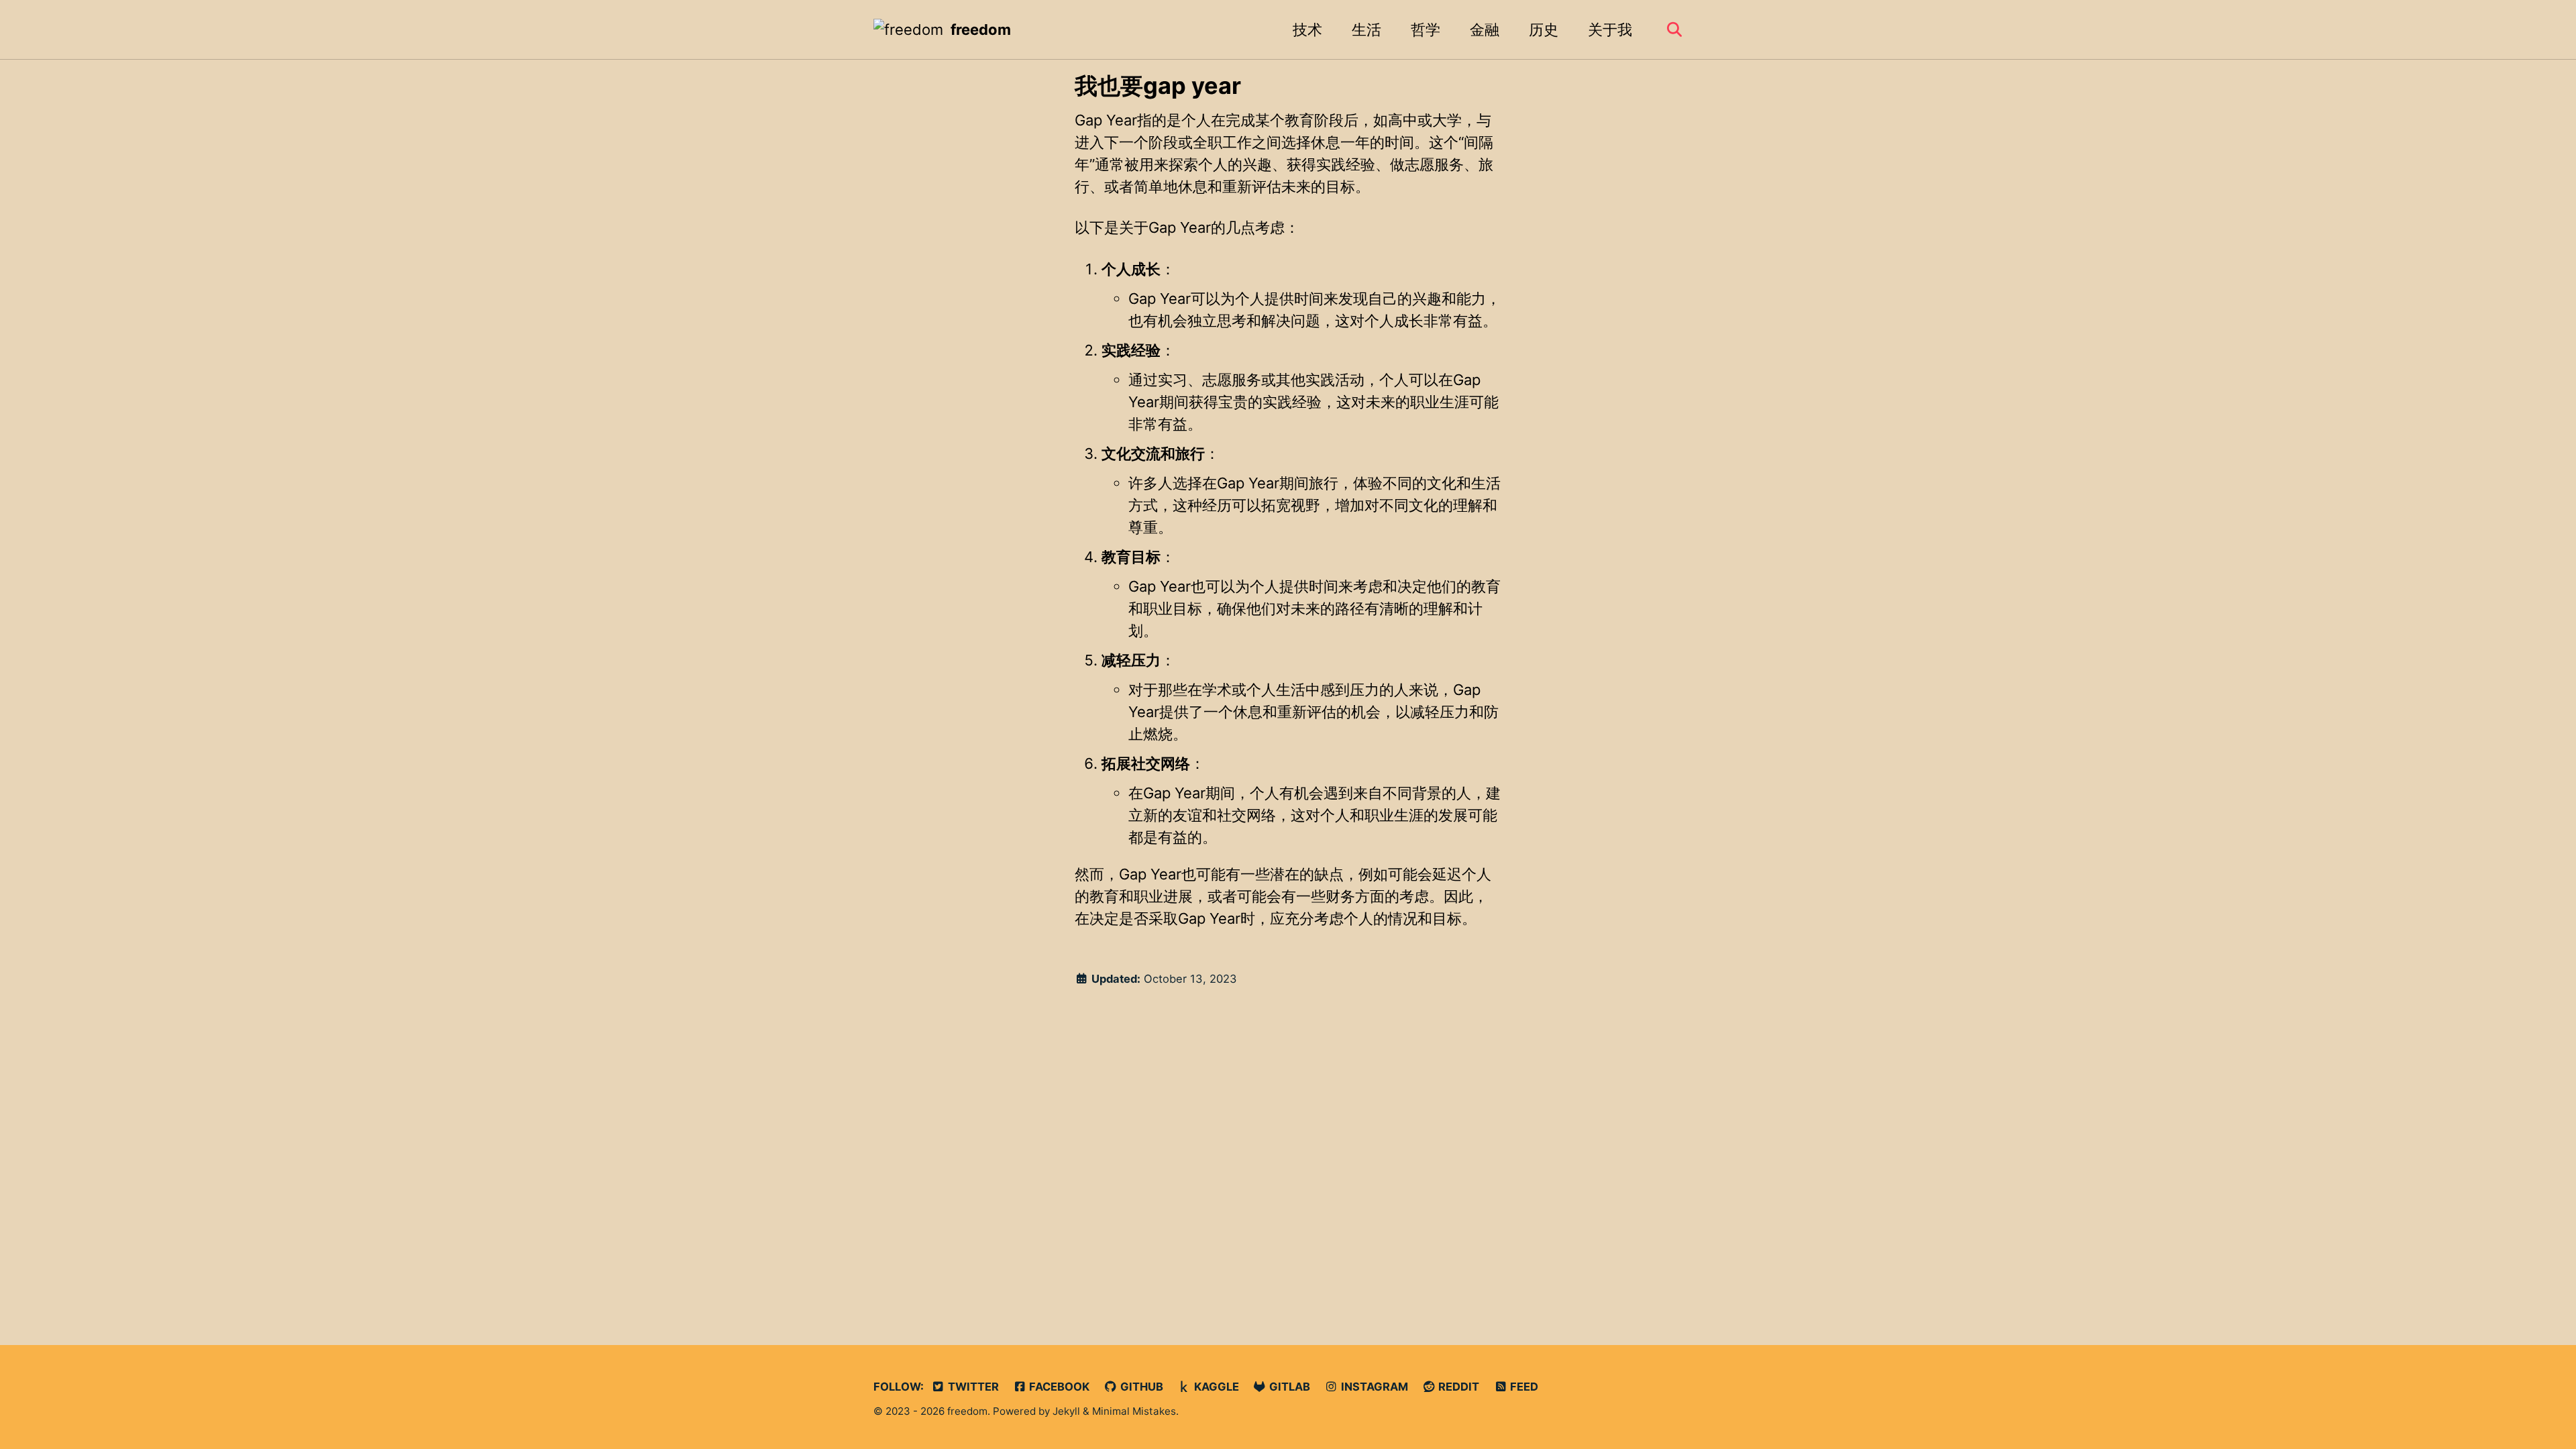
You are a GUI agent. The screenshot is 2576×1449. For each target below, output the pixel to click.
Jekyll (1066, 1411)
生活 (1366, 30)
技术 (1307, 30)
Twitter (972, 1387)
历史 (1544, 30)
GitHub (1140, 1387)
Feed (1523, 1387)
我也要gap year (1158, 86)
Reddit (1457, 1387)
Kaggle (1215, 1387)
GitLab (1288, 1387)
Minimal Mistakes (1134, 1411)
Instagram (1373, 1387)
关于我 (1610, 30)
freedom (981, 30)
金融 (1485, 30)
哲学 (1426, 30)
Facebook (1058, 1387)
